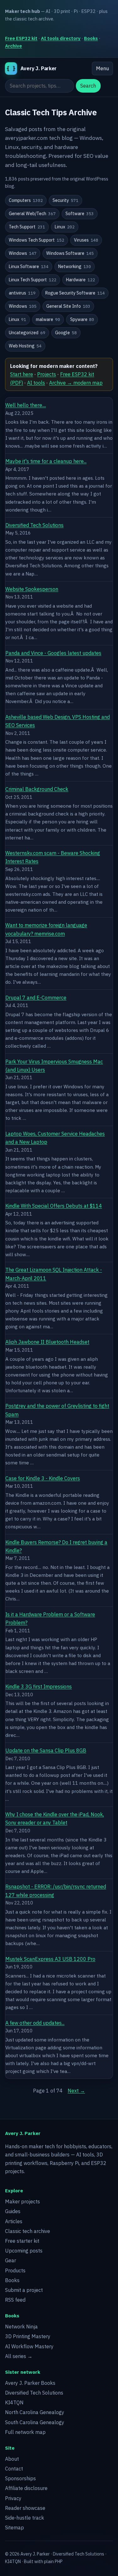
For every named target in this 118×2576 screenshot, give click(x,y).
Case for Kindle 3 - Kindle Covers (43, 1478)
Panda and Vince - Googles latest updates (53, 653)
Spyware (82, 319)
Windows (23, 253)
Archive (14, 46)
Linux (65, 227)
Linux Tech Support (33, 280)
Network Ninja (21, 2327)
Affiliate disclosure (26, 2488)
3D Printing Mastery (28, 2336)
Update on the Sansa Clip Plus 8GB (46, 1750)
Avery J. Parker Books (30, 2383)
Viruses (86, 240)
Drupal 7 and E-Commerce (36, 998)
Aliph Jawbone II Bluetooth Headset (47, 1342)
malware (48, 319)
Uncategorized (27, 333)
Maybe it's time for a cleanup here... (46, 461)
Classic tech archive (28, 2231)
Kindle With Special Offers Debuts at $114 (54, 1206)
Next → (76, 2091)
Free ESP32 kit (21, 38)
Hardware (81, 280)
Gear (11, 2260)
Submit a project (24, 2290)
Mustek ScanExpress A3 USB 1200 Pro (50, 1959)
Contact (14, 2469)
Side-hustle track (25, 2518)
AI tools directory (61, 38)
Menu (102, 68)
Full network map (25, 2432)
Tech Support (27, 227)
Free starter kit (22, 2241)
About (12, 2459)
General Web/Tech (32, 214)
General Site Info (68, 306)
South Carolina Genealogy (35, 2422)
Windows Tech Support (37, 240)
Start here (22, 374)
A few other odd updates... (35, 2023)
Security (65, 200)
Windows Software (70, 253)
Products (15, 2270)
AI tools (36, 383)
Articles (14, 2221)
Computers (26, 200)
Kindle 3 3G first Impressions (39, 1686)
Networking (75, 266)
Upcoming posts (24, 2251)
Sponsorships (20, 2478)
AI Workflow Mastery (29, 2346)
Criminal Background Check (37, 789)
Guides (13, 2211)
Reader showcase (25, 2508)
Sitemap (14, 2527)
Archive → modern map (76, 383)
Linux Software (29, 266)
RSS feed (15, 2300)
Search (88, 86)
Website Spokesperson (32, 589)
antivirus (22, 293)
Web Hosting (25, 346)
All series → (19, 2356)
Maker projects (22, 2201)
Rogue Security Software (75, 293)
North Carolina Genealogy (35, 2412)
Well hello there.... (26, 405)
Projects (47, 374)
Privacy (13, 2498)
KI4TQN (14, 2402)
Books (91, 38)
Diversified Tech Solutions (34, 525)
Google (66, 333)
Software (80, 214)
